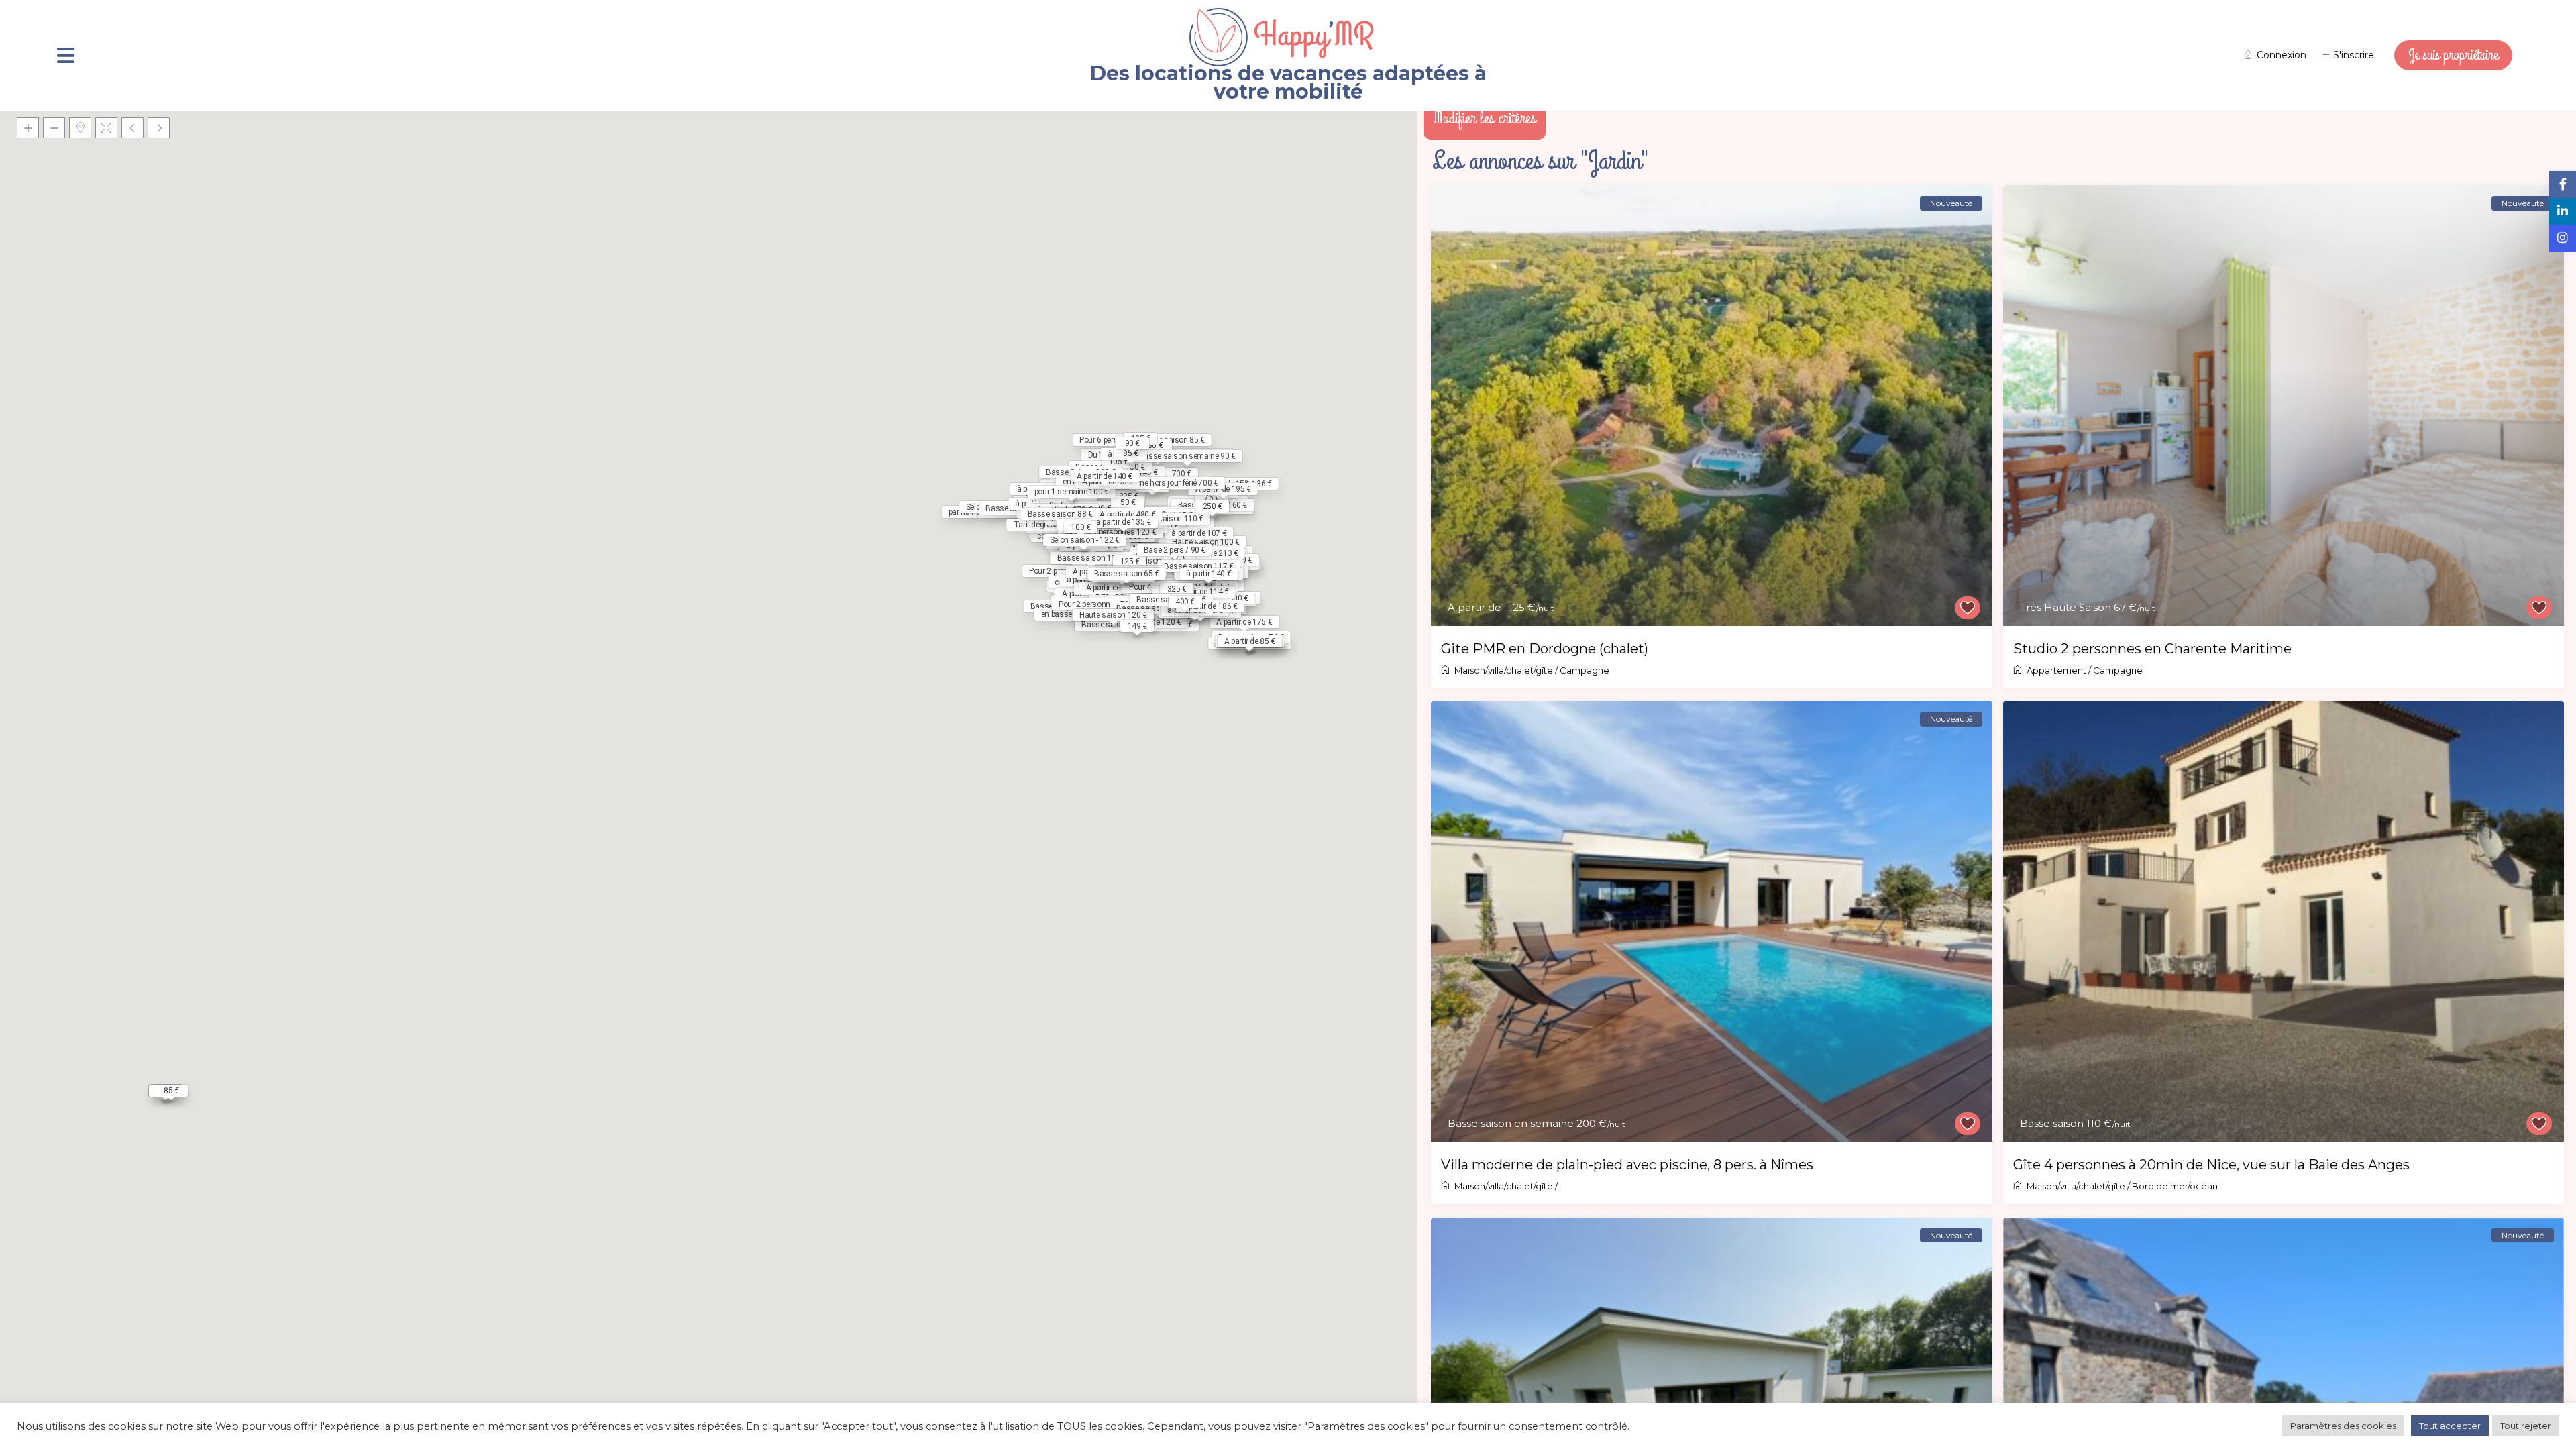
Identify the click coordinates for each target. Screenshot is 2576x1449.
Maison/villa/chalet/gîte (1504, 670)
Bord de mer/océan (2175, 1186)
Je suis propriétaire (2453, 55)
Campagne (1585, 670)
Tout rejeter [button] (2526, 1426)
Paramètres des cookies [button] (2343, 1426)
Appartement (2056, 670)
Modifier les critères (1485, 118)
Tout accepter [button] (2450, 1426)
